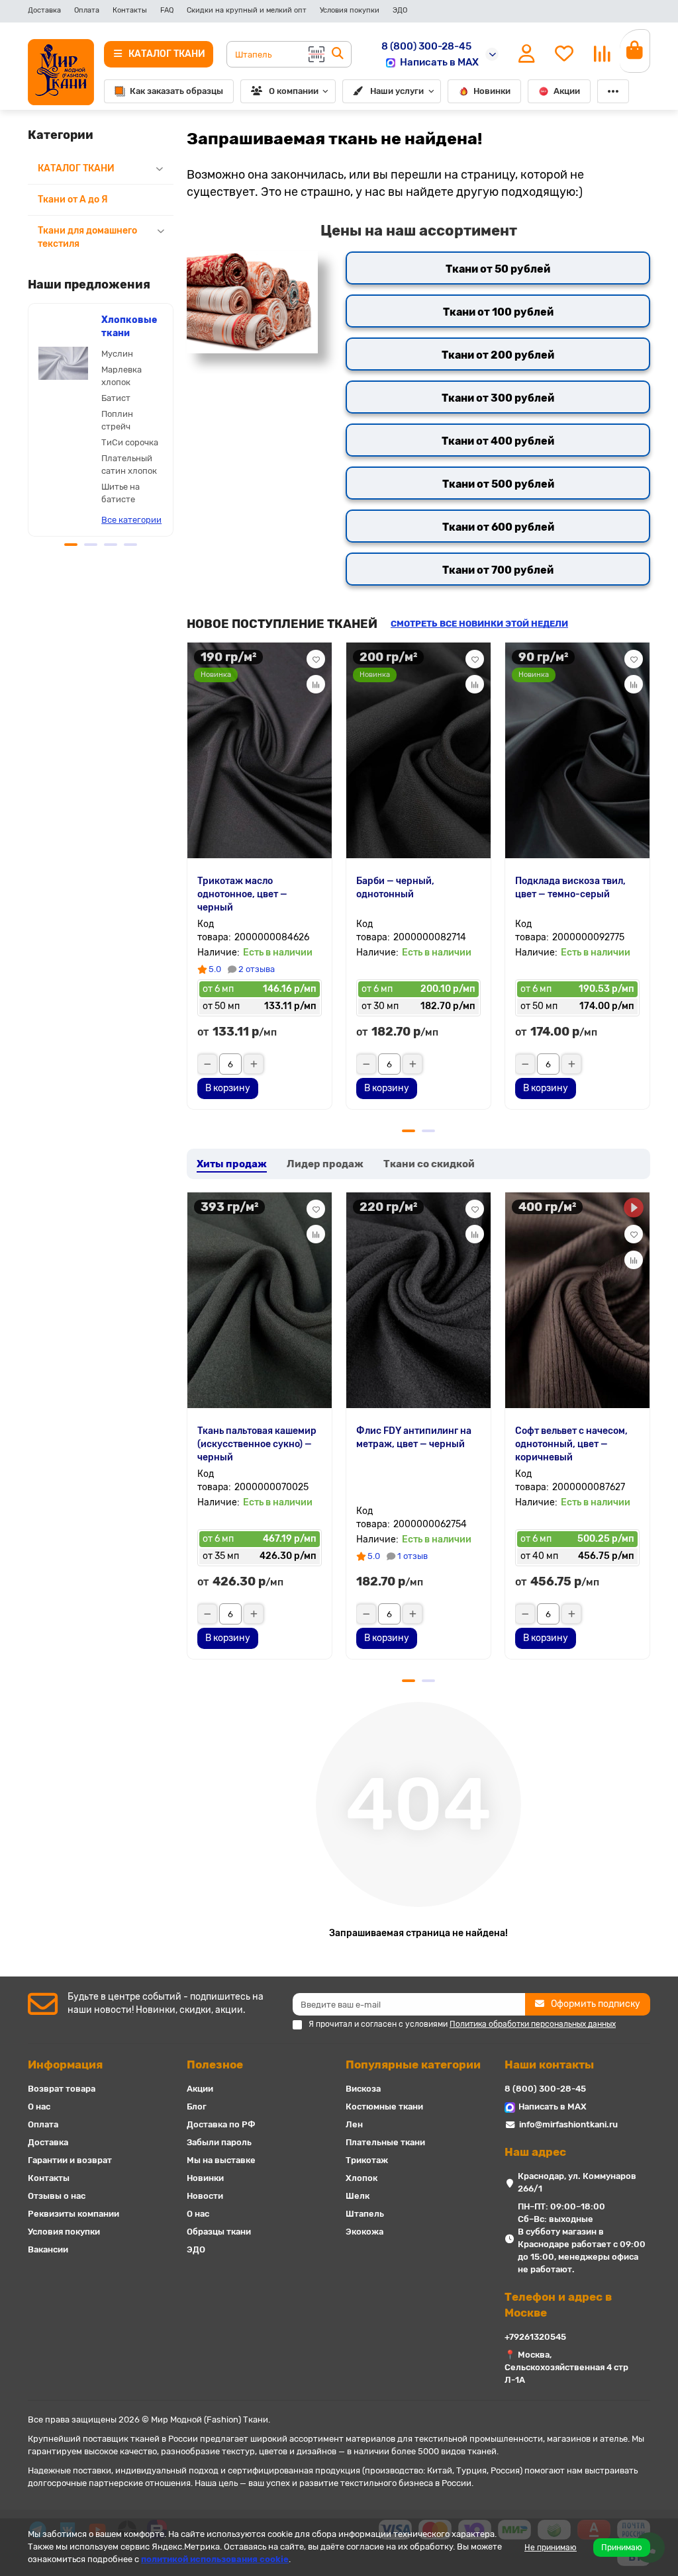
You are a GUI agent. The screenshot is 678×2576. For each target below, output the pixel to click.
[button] (29, 418)
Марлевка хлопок (121, 376)
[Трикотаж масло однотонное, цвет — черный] (260, 749)
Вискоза (363, 2089)
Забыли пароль (219, 2142)
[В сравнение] (316, 684)
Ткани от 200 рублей (498, 355)
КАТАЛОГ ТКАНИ (76, 168)
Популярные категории (413, 2065)
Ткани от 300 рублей (498, 398)
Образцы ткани (219, 2232)
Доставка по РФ (221, 2124)
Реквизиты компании (73, 2214)
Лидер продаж (325, 1164)
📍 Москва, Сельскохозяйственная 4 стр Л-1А (566, 2367)
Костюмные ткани (384, 2107)
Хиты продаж (232, 1164)
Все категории (131, 520)
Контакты (130, 10)
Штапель (365, 2214)
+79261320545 (535, 2337)
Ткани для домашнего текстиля (87, 237)
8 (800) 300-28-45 (426, 46)
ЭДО (400, 10)
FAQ (167, 10)
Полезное (215, 2065)
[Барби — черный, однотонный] (418, 749)
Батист (116, 398)
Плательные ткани (385, 2142)
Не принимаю (551, 2548)
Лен (354, 2124)
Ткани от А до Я (73, 200)
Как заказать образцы (176, 91)
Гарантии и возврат (70, 2160)
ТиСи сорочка (130, 442)
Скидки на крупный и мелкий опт (247, 10)
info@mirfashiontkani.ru (568, 2124)
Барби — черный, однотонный (395, 888)
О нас (39, 2107)
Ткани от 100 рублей (498, 312)
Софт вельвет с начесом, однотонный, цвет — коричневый (571, 1444)
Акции (567, 91)
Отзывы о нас (57, 2196)
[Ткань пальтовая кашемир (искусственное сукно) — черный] (260, 1299)
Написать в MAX (439, 62)
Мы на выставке (221, 2160)
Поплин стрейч (117, 420)
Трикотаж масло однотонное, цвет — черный (242, 894)
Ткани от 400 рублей (498, 441)
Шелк (358, 2196)
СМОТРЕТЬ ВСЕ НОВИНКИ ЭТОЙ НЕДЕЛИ (479, 624)
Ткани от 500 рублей (498, 484)
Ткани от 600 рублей (498, 527)
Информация (65, 2065)
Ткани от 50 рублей (498, 269)
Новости (205, 2196)
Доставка (44, 10)
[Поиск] (338, 54)
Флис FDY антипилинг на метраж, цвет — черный (414, 1438)
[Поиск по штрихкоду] (315, 54)
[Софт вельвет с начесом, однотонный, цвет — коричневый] (577, 1299)
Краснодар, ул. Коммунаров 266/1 (577, 2182)
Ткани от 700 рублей (498, 570)
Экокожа (364, 2232)
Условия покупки (350, 10)
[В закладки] (316, 659)
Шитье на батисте (121, 493)
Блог (197, 2107)
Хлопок (362, 2178)
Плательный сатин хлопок (129, 465)
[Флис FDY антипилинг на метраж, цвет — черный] (418, 1299)
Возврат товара (62, 2089)
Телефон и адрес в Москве (558, 2305)
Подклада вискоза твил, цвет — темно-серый (570, 888)
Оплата (87, 10)
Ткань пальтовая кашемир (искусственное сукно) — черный (257, 1444)
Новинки (492, 91)
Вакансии (48, 2249)
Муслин (117, 354)
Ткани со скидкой (429, 1164)
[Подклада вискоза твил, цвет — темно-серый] (577, 749)
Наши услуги (397, 91)
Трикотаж (367, 2160)
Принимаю (622, 2548)
